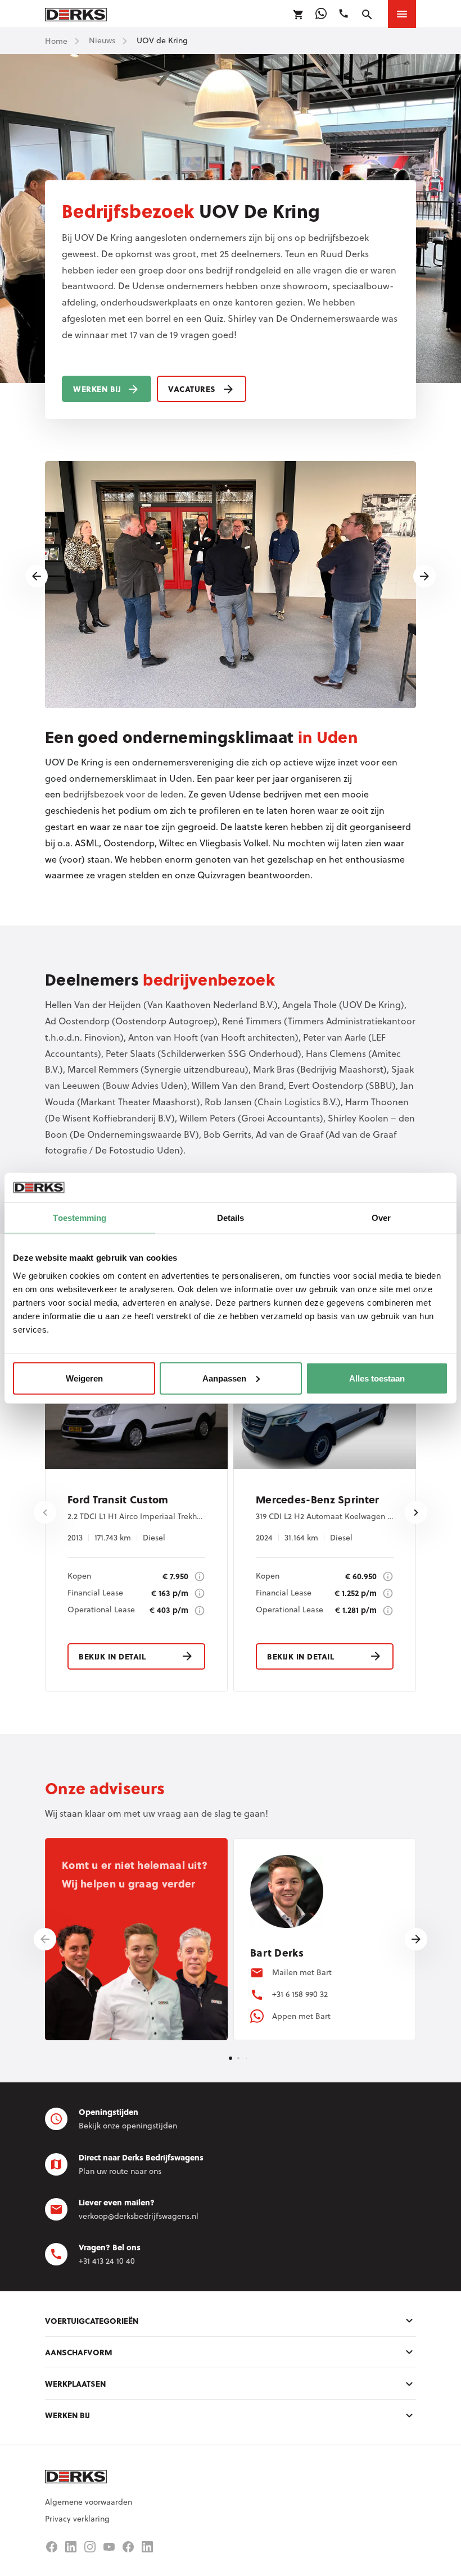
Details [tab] (231, 1218)
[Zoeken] (367, 15)
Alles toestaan (377, 1378)
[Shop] (299, 15)
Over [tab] (381, 1218)
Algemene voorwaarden (89, 2502)
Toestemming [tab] (80, 1218)
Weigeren (84, 1378)
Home (56, 41)
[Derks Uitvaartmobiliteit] (128, 2547)
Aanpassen (224, 1378)
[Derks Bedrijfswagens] (76, 14)
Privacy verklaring (77, 2519)
